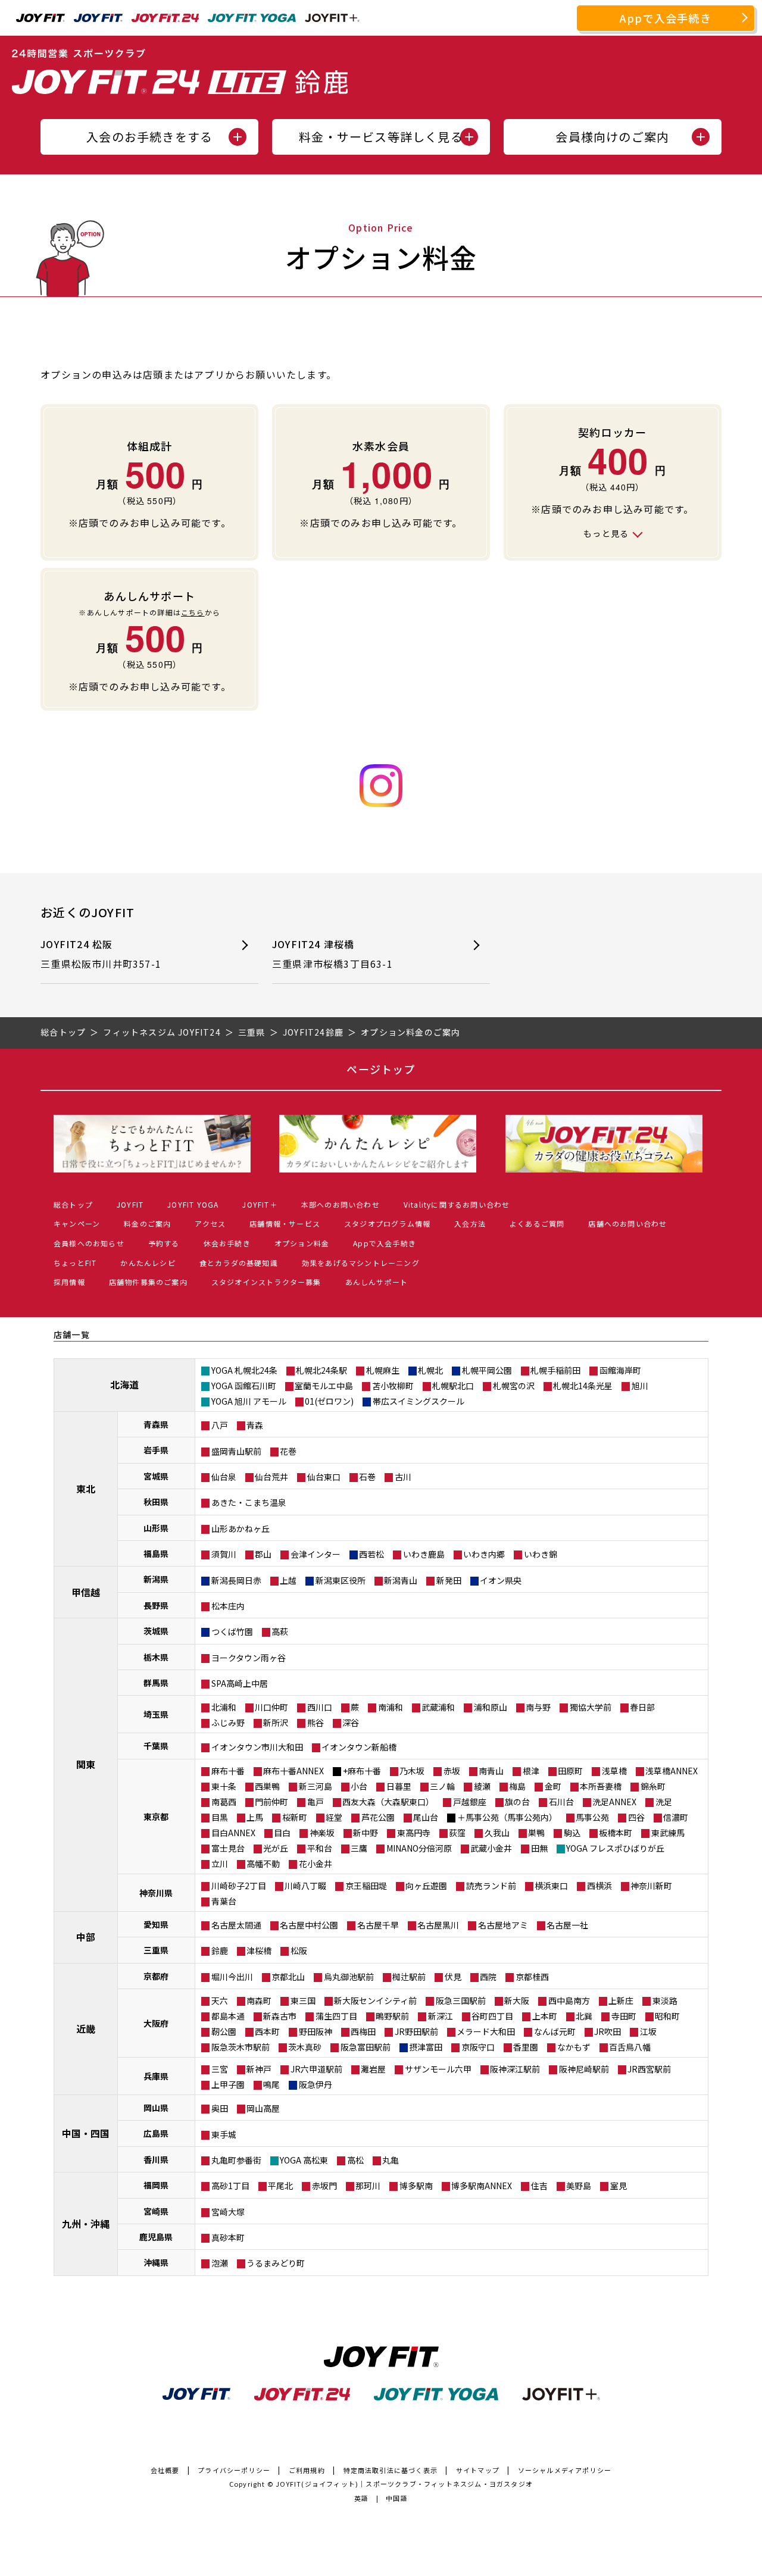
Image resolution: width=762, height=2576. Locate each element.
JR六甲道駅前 (316, 2069)
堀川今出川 (232, 1977)
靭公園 (224, 2031)
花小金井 (316, 1864)
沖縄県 (156, 2262)
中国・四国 (86, 2133)
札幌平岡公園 (487, 1370)
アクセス (210, 1223)
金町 (553, 1786)
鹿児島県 (156, 2237)
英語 (361, 2498)
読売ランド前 (491, 1886)
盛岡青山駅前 (236, 1451)
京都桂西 (532, 1977)
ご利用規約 (307, 2470)
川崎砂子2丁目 (239, 1886)
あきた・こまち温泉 (249, 1502)
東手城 (224, 2134)
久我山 (497, 1833)
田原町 (570, 1771)
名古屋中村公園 (309, 1925)
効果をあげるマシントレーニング (361, 1263)
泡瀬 (220, 2263)
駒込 (572, 1833)
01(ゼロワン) (329, 1401)
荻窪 (457, 1833)
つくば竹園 (232, 1631)
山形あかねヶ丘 (241, 1528)
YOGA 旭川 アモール (249, 1401)
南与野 (538, 1707)
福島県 (156, 1553)
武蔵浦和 (438, 1707)
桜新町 (295, 1817)
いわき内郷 (484, 1554)
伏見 (453, 1977)
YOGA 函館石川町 (244, 1386)
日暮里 (399, 1786)
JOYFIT (130, 1204)
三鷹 (359, 1848)
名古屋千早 (378, 1925)
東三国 (303, 2000)
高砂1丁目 (230, 2186)
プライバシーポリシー (234, 2470)
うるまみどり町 (276, 2263)
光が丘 (276, 1848)
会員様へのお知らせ (89, 1243)
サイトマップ (478, 2470)
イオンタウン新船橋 (359, 1747)
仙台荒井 (271, 1477)
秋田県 (156, 1502)
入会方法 (470, 1223)
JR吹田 (608, 2031)
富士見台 (228, 1848)
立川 (220, 1864)
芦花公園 (378, 1817)
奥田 (220, 2108)
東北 (86, 1489)
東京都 (156, 1817)
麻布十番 (228, 1771)
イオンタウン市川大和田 (257, 1747)
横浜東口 (551, 1886)
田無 (539, 1848)
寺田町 (624, 2016)
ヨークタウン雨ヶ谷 (249, 1658)
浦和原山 (491, 1707)
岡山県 (156, 2108)
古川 (403, 1477)
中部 (86, 1937)
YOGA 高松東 (304, 2160)
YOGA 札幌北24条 (244, 1370)
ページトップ (381, 1069)
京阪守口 (478, 2047)
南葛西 (224, 1802)
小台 (359, 1786)
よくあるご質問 (537, 1223)
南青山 (491, 1771)
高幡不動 (263, 1864)
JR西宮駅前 (649, 2069)
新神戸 (259, 2069)
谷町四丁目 (492, 2016)
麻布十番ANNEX (293, 1771)
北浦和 (224, 1707)
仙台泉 (224, 1477)
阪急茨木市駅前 (241, 2047)
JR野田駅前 (416, 2031)
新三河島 (316, 1786)
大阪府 (156, 2023)
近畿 (86, 2028)
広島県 (156, 2133)
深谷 (351, 1722)
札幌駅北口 (453, 1386)
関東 (86, 1764)
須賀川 (224, 1554)
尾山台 (426, 1817)
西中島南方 (569, 2000)
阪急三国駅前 (461, 2000)
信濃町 (676, 1817)
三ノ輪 (442, 1786)
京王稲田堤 (366, 1886)
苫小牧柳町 (393, 1386)
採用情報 (69, 1282)
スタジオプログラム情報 (387, 1223)
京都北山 (288, 1977)
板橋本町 (616, 1833)
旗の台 (517, 1802)
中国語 (397, 2498)
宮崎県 (156, 2211)
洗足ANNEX (614, 1802)
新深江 (441, 2016)
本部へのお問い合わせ (341, 1204)
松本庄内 (228, 1606)
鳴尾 (271, 2084)
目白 (282, 1833)
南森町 (259, 2000)
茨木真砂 (305, 2047)
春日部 (642, 1707)
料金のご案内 (147, 1223)
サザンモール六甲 (438, 2069)
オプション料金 (302, 1243)
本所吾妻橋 (601, 1786)
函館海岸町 (620, 1370)
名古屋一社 (567, 1925)
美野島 (579, 2186)
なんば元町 (555, 2031)
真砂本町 (228, 2237)
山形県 (156, 1528)
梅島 (517, 1786)
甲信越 (86, 1592)
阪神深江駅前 (515, 2069)
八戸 (220, 1425)
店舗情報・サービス (285, 1223)
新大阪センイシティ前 (375, 2000)
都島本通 (228, 2016)
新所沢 (276, 1722)
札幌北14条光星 (583, 1386)
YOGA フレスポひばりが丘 (615, 1848)
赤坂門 (324, 2186)
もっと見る (606, 533)
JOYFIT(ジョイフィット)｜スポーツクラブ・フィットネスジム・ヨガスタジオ (404, 2484)
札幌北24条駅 (321, 1370)
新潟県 (156, 1579)
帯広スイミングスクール (419, 1401)
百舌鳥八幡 (630, 2047)
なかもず (574, 2047)
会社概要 (165, 2470)
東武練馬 (668, 1833)
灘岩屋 (373, 2069)
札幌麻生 (383, 1370)
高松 (355, 2160)
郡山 (263, 1554)
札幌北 (430, 1370)
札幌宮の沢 (514, 1386)
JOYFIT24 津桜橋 (332, 954)
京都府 (156, 1976)
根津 (531, 1771)
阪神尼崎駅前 (584, 2069)
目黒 (220, 1817)
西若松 (371, 1554)
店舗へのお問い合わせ (627, 1223)
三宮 (220, 2069)
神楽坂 (322, 1833)
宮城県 (156, 1476)
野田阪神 (316, 2031)
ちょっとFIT (75, 1263)
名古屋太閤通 (236, 1925)
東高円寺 (414, 1833)
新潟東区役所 (341, 1580)
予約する (164, 1243)
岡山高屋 (263, 2108)
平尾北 (280, 2186)
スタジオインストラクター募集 (266, 1282)
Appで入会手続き (666, 18)
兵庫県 (156, 2076)
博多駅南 (416, 2186)
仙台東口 (324, 1477)
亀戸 (316, 1802)
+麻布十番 (362, 1771)
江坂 (648, 2031)
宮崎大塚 (228, 2212)
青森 (255, 1425)
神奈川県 (156, 1893)
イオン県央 (501, 1580)
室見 (619, 2186)
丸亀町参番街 (236, 2160)
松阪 (299, 1950)
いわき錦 (541, 1554)
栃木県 (156, 1657)
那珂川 (368, 2186)
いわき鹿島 (424, 1554)
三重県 (156, 1950)
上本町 (545, 2016)
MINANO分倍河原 (419, 1848)
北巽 (584, 2016)
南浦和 (391, 1707)
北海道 (124, 1384)
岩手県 (156, 1450)
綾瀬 (482, 1786)
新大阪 (517, 2000)
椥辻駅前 (409, 1977)
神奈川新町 (651, 1886)
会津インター (316, 1554)
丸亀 (391, 2160)
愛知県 (156, 1924)
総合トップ (73, 1204)
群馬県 (156, 1683)
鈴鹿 (220, 1950)
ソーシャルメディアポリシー (565, 2470)
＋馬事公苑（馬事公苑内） (507, 1817)
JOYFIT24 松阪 (101, 954)
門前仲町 (271, 1802)
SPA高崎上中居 (240, 1683)
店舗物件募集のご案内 (148, 1282)
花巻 (288, 1451)
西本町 (267, 2031)
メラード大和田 (486, 2031)
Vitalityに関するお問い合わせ (457, 1204)
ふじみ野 (228, 1722)
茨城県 (156, 1631)
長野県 (156, 1605)
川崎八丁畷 (305, 1886)
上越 (288, 1580)
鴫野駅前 (392, 2016)
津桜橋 (259, 1950)
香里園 (526, 2047)
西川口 (320, 1707)
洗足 (664, 1802)
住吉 (539, 2186)
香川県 (156, 2159)
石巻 (367, 1477)
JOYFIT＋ (260, 1204)
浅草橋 (614, 1771)
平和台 (320, 1848)
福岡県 (156, 2185)
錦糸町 (653, 1786)
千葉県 (156, 1746)
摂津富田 (426, 2047)
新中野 (366, 1833)
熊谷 (316, 1722)
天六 (220, 2000)
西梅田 (363, 2031)
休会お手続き (227, 1243)
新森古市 (280, 2016)
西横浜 (599, 1886)
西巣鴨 (267, 1786)
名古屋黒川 (438, 1925)
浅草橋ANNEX (672, 1771)
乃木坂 (412, 1771)
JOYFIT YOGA (193, 1204)
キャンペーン (77, 1223)
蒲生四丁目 (336, 2016)
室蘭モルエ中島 (324, 1386)
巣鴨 (536, 1833)
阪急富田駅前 (366, 2047)
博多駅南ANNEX (482, 2186)
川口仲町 (271, 1707)
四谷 (636, 1817)
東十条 (224, 1786)
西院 (488, 1977)
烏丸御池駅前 (349, 1977)
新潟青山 (401, 1580)
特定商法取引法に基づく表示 (391, 2470)
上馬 (255, 1817)
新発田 (449, 1580)
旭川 (640, 1386)
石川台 (561, 1802)
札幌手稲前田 (555, 1370)
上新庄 (621, 2000)
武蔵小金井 (491, 1848)
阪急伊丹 (316, 2084)
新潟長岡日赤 (236, 1580)
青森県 (156, 1424)
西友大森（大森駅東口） (388, 1802)
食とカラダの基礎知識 (239, 1263)
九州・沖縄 (86, 2224)
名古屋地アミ (503, 1925)
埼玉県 (156, 1714)
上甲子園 (228, 2084)
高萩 (280, 1631)
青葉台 (224, 1901)
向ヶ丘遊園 (426, 1886)
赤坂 (452, 1771)
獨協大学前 (591, 1707)
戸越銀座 (470, 1802)
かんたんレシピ (148, 1263)
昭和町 (667, 2016)
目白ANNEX (233, 1833)
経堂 (334, 1817)
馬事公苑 (592, 1817)
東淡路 (665, 2000)
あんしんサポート (377, 1282)
